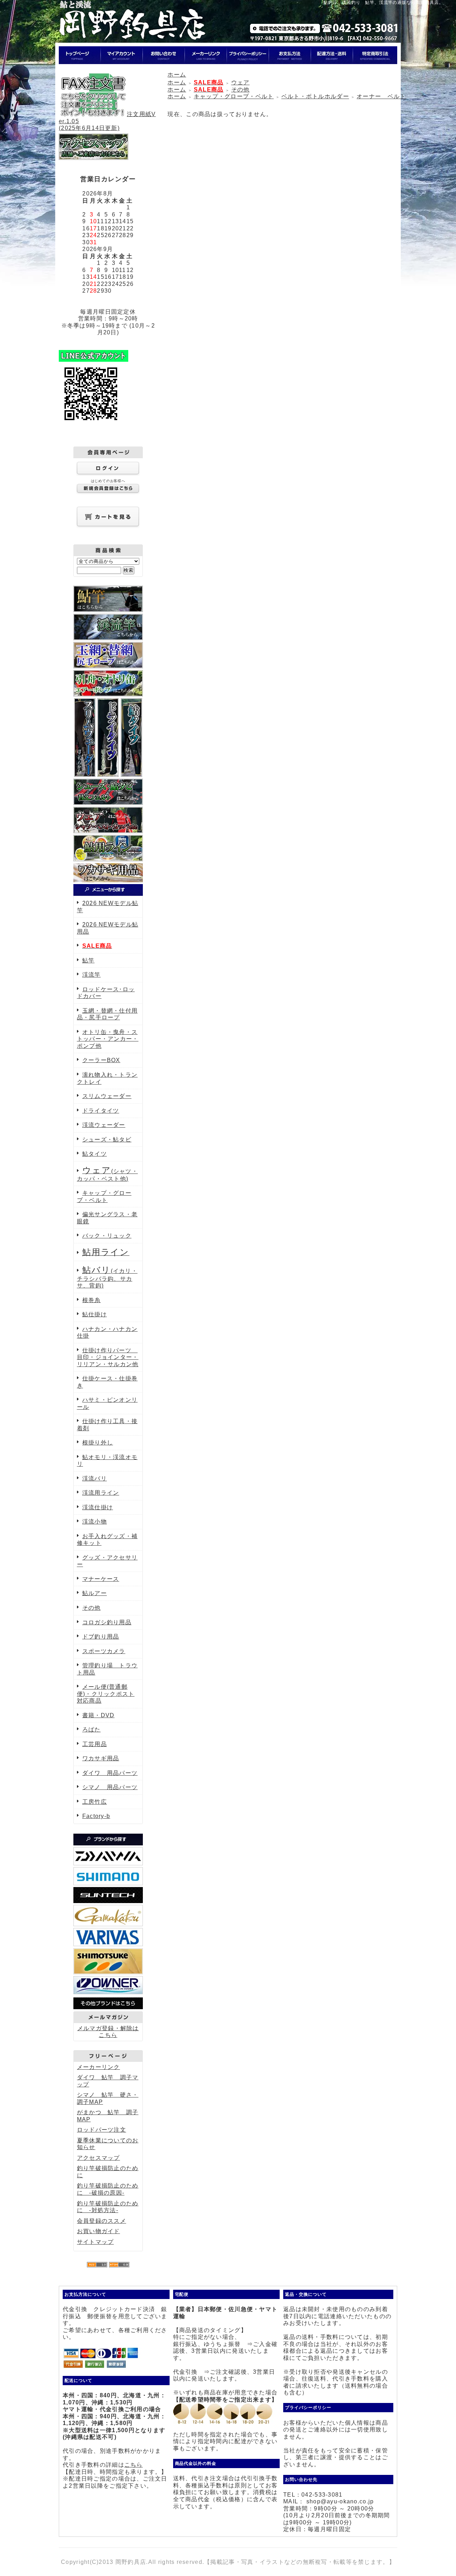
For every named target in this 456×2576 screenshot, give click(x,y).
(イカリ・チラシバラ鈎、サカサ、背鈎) (107, 1278)
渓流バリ (95, 1478)
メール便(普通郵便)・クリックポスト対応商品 (106, 1694)
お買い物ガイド (99, 2231)
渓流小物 (95, 1522)
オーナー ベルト (381, 96)
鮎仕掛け (95, 1314)
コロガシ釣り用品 (107, 1622)
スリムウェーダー (107, 1096)
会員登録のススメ (102, 2221)
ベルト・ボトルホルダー (315, 96)
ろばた (92, 1729)
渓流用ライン (101, 1493)
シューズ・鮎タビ (107, 1140)
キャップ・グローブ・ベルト (234, 96)
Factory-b (96, 1816)
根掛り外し (98, 1443)
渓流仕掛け (98, 1507)
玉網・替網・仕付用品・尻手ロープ (107, 1014)
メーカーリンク (99, 2067)
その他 (92, 1608)
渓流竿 (92, 975)
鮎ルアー (95, 1593)
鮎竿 (89, 960)
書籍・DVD (99, 1715)
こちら (134, 2465)
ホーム (177, 75)
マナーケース (101, 1579)
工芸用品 (95, 1744)
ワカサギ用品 (101, 1758)
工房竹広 (95, 1802)
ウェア (240, 82)
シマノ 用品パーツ (110, 1787)
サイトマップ (95, 2242)
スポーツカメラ (104, 1651)
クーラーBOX (101, 1060)
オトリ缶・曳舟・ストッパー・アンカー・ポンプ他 (108, 1039)
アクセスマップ (99, 2158)
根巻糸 (92, 1300)
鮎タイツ (95, 1154)
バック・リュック (107, 1236)
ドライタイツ (101, 1111)
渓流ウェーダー (104, 1125)
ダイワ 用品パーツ (110, 1773)
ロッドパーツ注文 (102, 2130)
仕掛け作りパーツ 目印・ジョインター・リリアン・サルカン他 (108, 1357)
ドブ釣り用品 (101, 1637)
